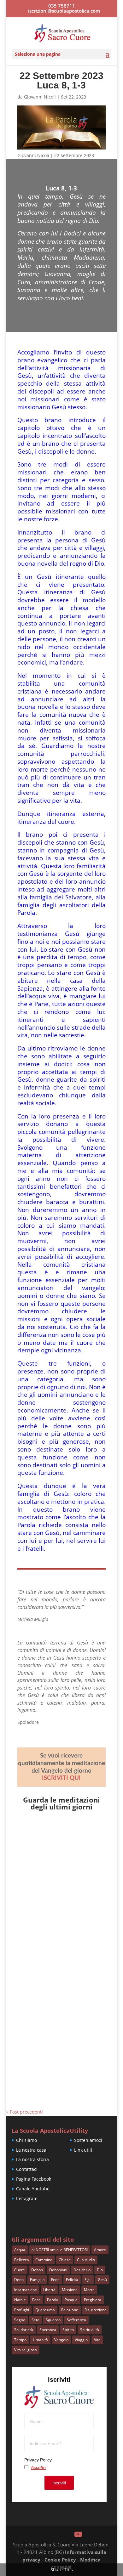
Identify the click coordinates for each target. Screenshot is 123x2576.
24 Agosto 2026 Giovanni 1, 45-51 (57, 1928)
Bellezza (22, 2260)
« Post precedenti (25, 2112)
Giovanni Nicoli (40, 97)
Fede (55, 2280)
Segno (20, 2320)
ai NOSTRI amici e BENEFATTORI (60, 2250)
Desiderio (82, 2270)
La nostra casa (31, 2150)
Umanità (40, 2340)
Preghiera (93, 2300)
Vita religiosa (26, 2350)
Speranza (48, 2330)
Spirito (68, 2330)
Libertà (49, 2290)
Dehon (37, 2270)
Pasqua (71, 2300)
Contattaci (27, 2169)
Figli (88, 2280)
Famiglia (37, 2280)
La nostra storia (32, 2159)
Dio (100, 2270)
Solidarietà (24, 2330)
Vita (97, 2340)
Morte (89, 2290)
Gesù (102, 2280)
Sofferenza (76, 2320)
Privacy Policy (38, 2460)
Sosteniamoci (88, 2140)
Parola (53, 2300)
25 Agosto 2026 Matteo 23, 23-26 (61, 1844)
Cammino (44, 2260)
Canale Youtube (33, 2189)
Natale (20, 2300)
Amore (100, 2250)
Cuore (20, 2270)
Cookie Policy (60, 2560)
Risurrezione (96, 2310)
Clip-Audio (86, 2260)
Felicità (72, 2280)
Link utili (83, 2150)
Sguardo (53, 2320)
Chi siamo (26, 2140)
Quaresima (45, 2310)
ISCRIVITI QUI (61, 1778)
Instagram (27, 2198)
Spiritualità (90, 2330)
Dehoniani (58, 2270)
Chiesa (65, 2260)
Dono (19, 2280)
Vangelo (61, 2340)
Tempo (20, 2340)
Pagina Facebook (34, 2179)
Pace (36, 2300)
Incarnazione (26, 2290)
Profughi (22, 2310)
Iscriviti (59, 2483)
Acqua (20, 2250)
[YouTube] (78, 2534)
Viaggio (81, 2340)
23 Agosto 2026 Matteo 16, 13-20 (61, 2011)
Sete (35, 2320)
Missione (70, 2290)
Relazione (70, 2310)
